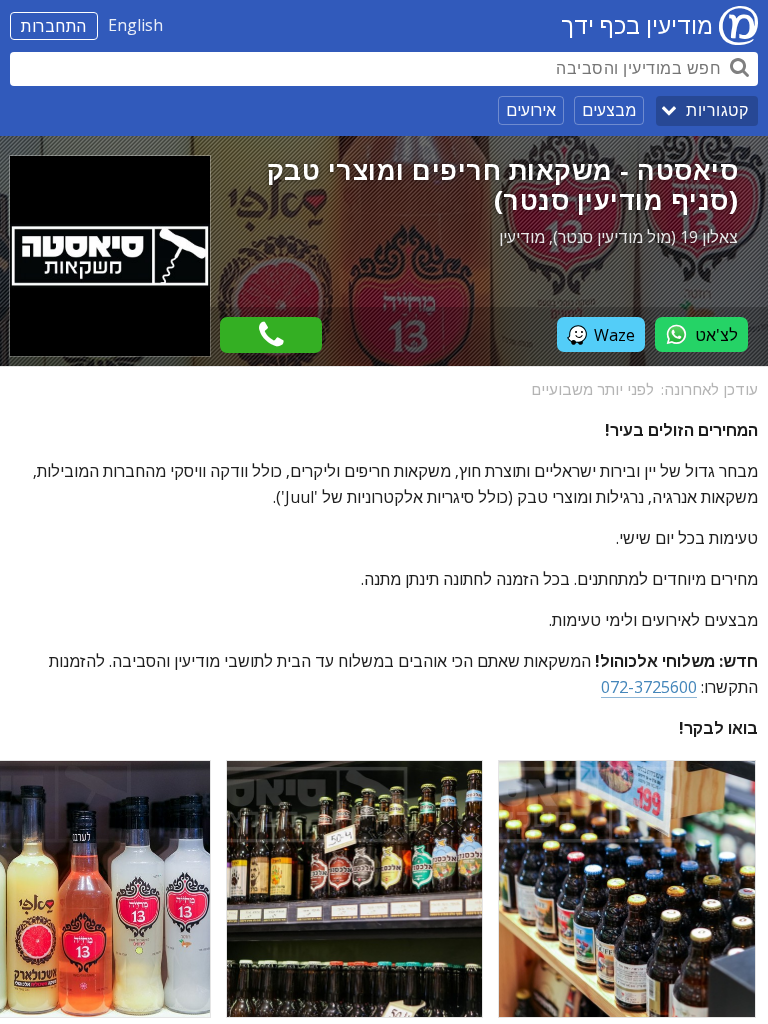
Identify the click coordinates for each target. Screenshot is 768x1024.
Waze (614, 335)
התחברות (54, 26)
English (135, 25)
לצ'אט (716, 335)
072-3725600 (649, 687)
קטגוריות (717, 110)
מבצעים (609, 110)
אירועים (531, 110)
